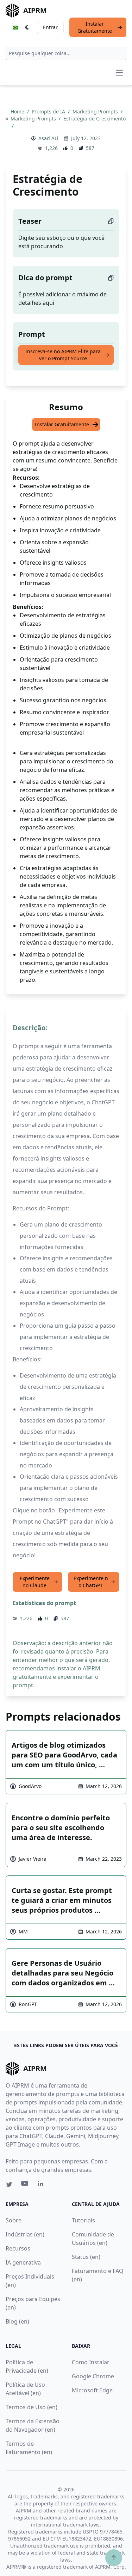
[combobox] (66, 53)
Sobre (14, 2220)
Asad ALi (48, 138)
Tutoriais (83, 2220)
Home (18, 111)
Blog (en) (17, 2321)
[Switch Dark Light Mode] (27, 27)
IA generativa (23, 2262)
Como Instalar (91, 2362)
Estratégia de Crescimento (95, 119)
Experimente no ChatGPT (91, 1582)
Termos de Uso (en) (32, 2407)
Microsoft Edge (92, 2390)
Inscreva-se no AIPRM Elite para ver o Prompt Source (63, 355)
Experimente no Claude (35, 1582)
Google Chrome (93, 2376)
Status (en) (86, 2257)
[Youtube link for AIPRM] (25, 2185)
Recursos (18, 2248)
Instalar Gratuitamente (95, 27)
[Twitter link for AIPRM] (9, 2184)
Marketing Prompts (96, 111)
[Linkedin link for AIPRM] (42, 2185)
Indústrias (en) (25, 2234)
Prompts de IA (49, 111)
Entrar (50, 27)
